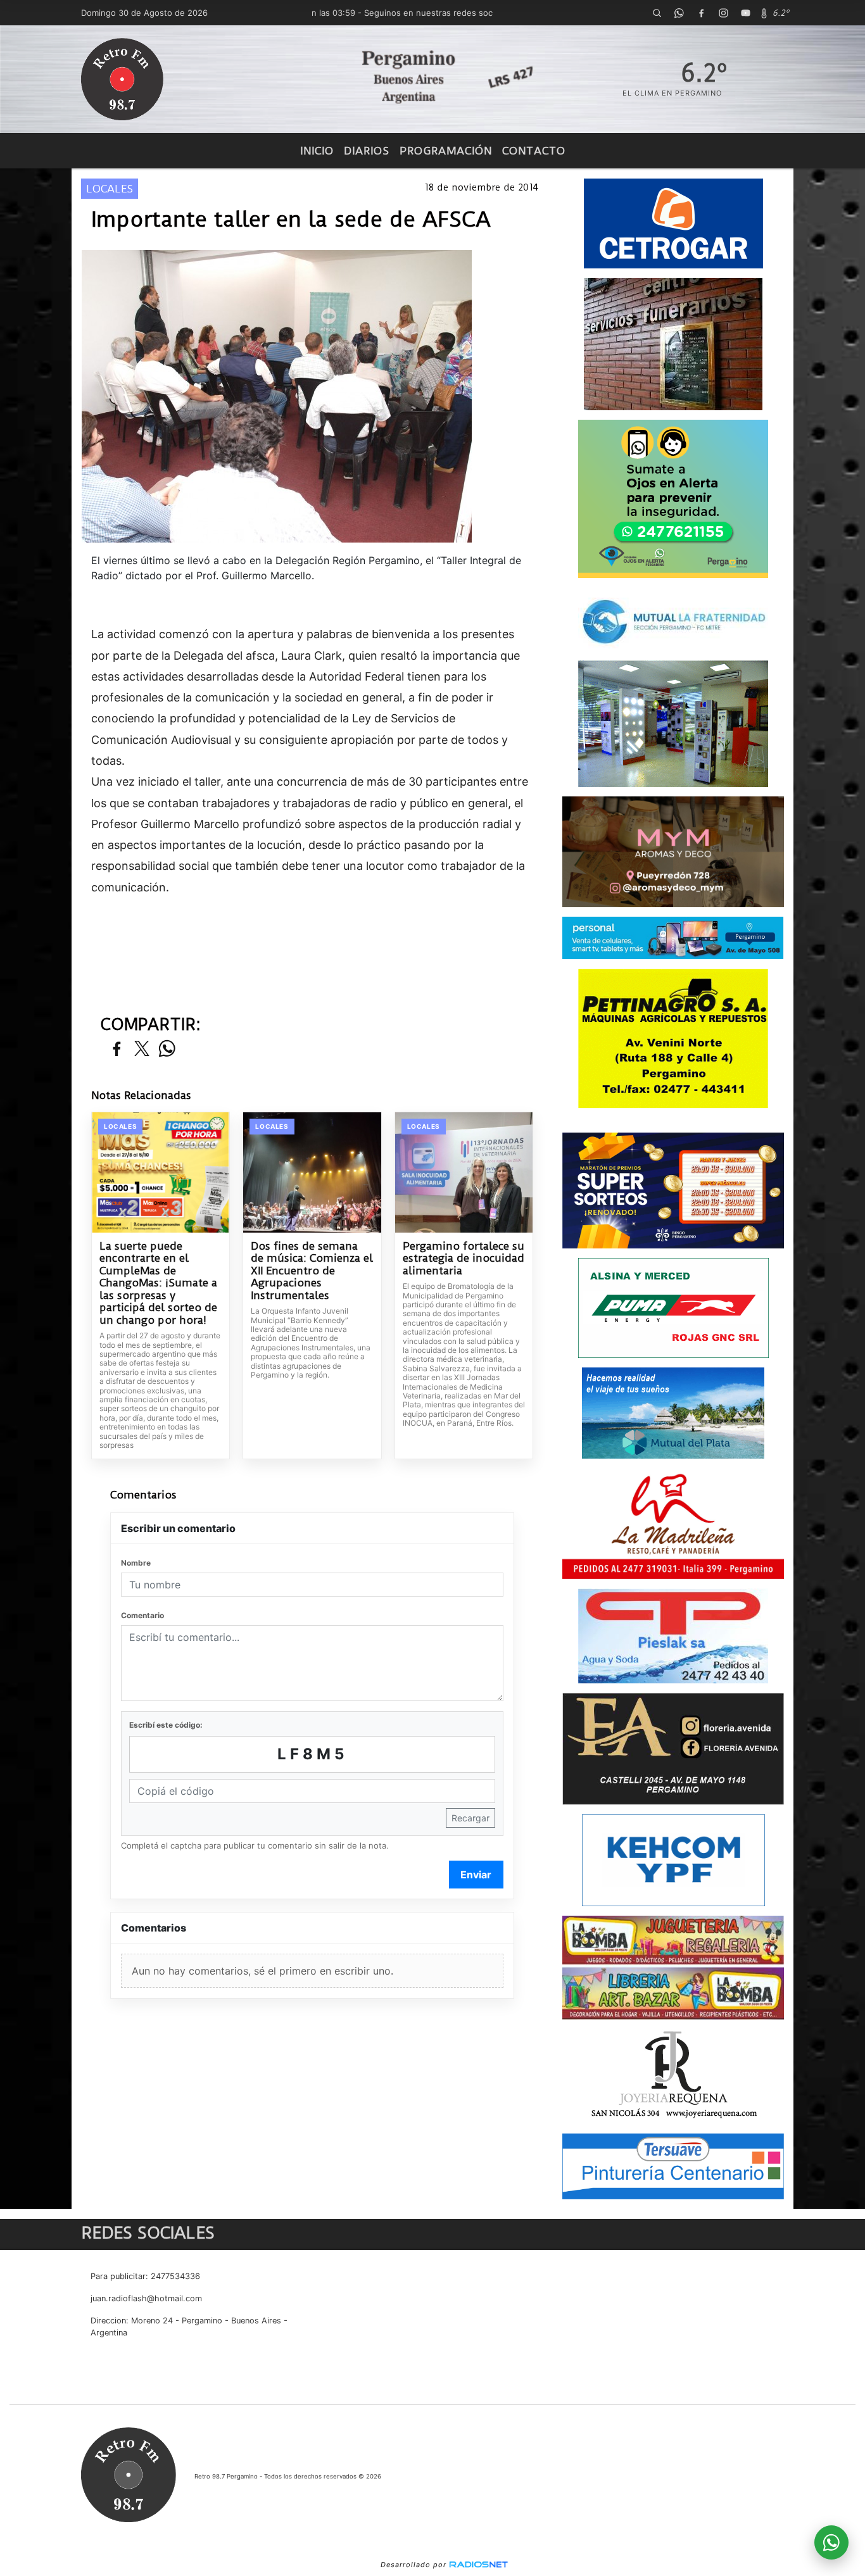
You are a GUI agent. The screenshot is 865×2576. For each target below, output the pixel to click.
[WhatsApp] (679, 13)
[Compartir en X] (142, 1049)
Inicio (317, 151)
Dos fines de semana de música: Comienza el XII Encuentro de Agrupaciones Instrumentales (312, 1271)
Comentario (142, 1615)
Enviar (476, 1875)
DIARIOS (367, 151)
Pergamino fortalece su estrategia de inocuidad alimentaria (464, 1259)
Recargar (470, 1818)
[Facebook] (701, 13)
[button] (657, 13)
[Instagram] (723, 13)
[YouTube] (745, 13)
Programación (446, 151)
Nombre (136, 1563)
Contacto (534, 151)
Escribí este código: (166, 1725)
